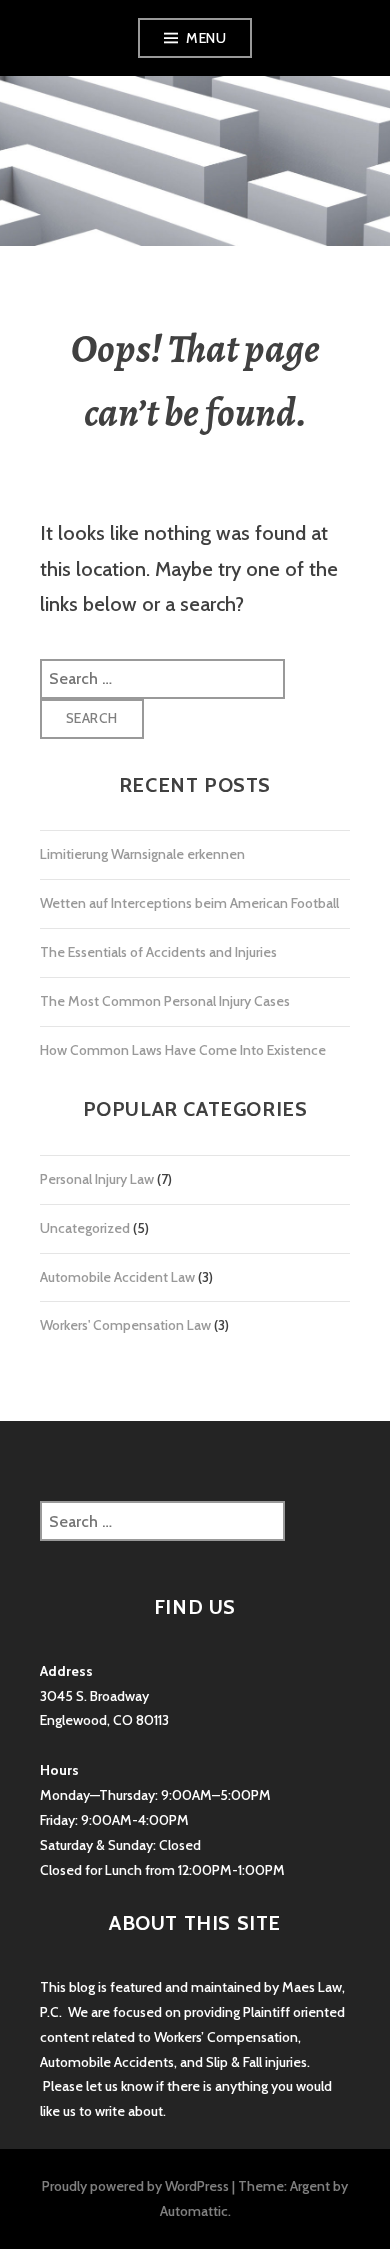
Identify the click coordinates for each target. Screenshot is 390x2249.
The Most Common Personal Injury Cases (165, 1001)
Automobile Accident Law (117, 1277)
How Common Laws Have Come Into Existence (183, 1050)
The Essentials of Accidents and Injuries (158, 952)
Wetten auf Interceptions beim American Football (189, 903)
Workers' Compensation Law (125, 1325)
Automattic (194, 2211)
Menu (206, 38)
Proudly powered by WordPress (135, 2186)
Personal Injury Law (97, 1179)
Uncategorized (85, 1228)
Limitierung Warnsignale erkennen (142, 854)
